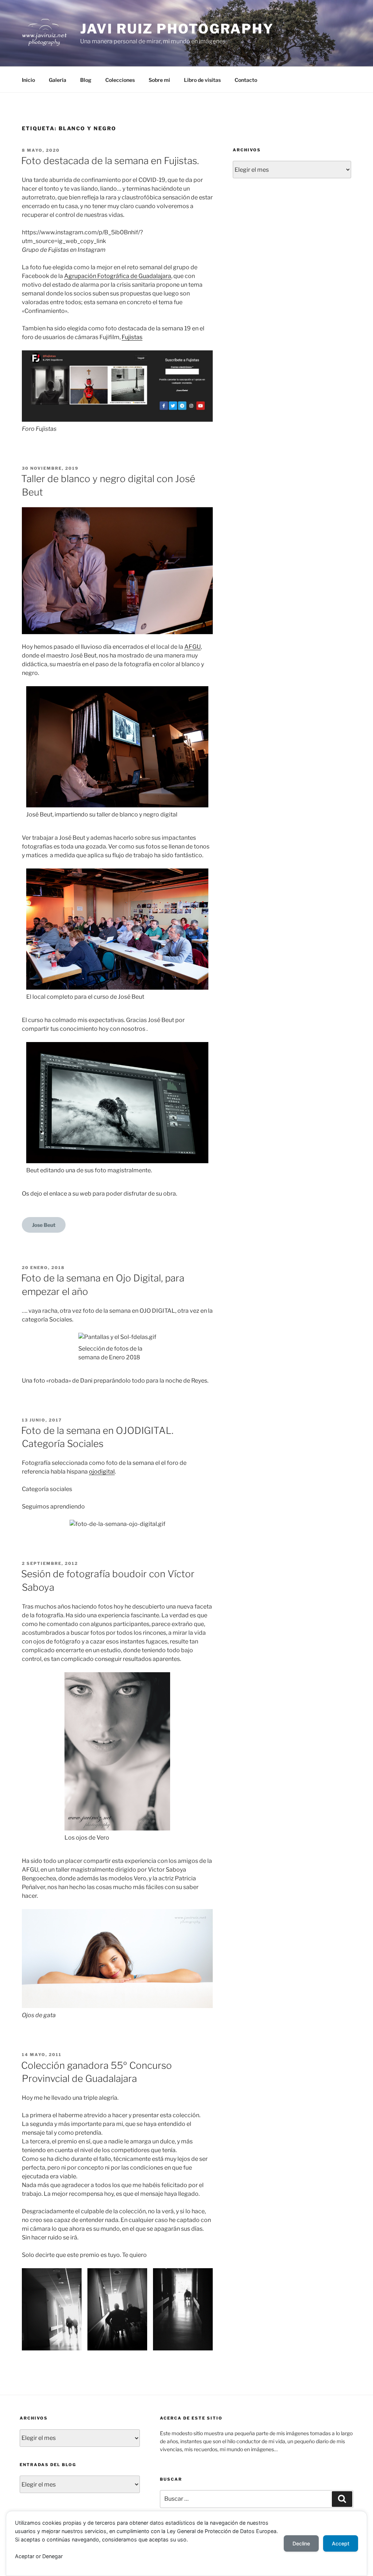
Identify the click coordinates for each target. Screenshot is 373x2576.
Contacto (246, 80)
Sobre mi (159, 80)
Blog (86, 80)
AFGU (193, 647)
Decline (301, 2543)
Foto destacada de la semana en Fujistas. (110, 161)
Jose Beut (44, 1225)
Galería (58, 80)
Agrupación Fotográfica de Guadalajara (118, 276)
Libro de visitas (202, 80)
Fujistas (132, 337)
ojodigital (102, 1472)
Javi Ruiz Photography (177, 29)
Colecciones (120, 80)
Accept (341, 2543)
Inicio (28, 80)
